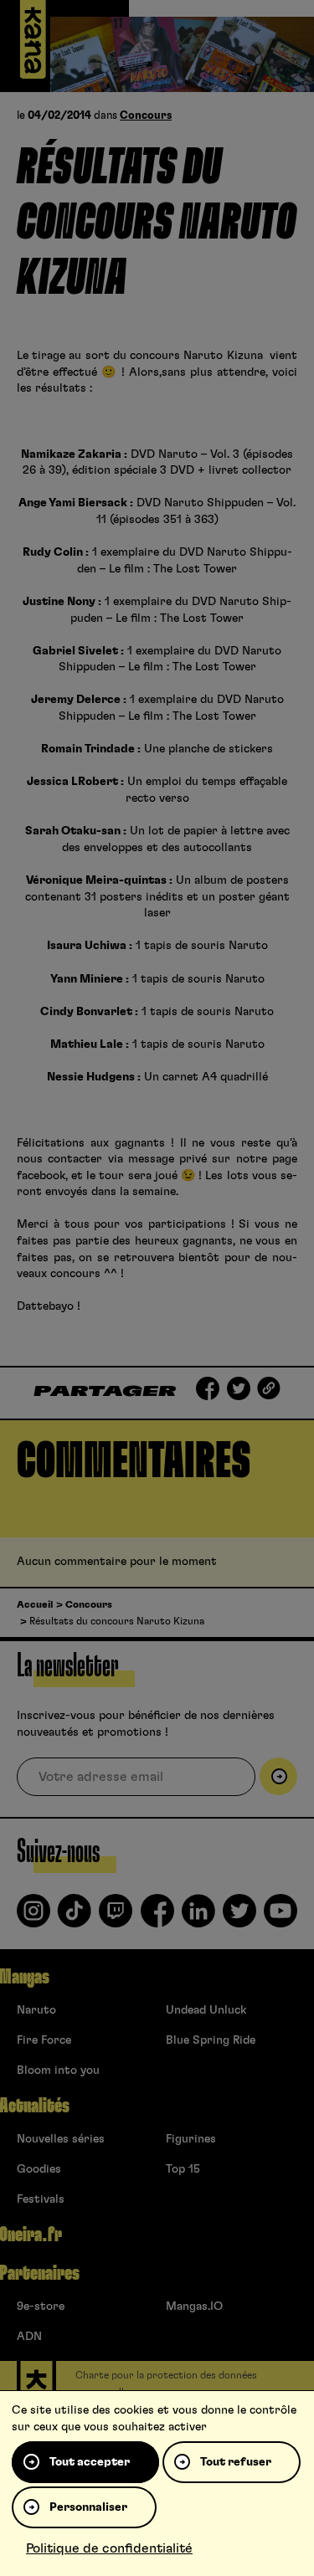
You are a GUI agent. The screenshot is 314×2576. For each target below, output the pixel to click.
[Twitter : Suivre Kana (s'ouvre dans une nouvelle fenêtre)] (239, 1917)
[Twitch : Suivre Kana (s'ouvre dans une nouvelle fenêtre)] (116, 1917)
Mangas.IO (194, 2307)
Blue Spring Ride (211, 2040)
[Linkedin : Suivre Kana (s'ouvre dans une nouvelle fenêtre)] (198, 1917)
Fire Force (44, 2040)
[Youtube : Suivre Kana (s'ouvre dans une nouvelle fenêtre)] (281, 1917)
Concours (146, 116)
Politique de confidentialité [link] (109, 2548)
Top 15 (183, 2169)
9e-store (41, 2307)
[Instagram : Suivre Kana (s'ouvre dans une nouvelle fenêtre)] (33, 1917)
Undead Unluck (206, 2010)
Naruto (36, 2010)
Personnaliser (88, 2507)
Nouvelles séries (61, 2139)
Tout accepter (90, 2462)
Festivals (41, 2199)
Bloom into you (58, 2071)
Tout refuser (236, 2462)
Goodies (39, 2169)
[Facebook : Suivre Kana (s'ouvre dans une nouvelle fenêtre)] (157, 1917)
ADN (29, 2337)
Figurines (191, 2139)
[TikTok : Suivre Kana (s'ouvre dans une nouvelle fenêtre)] (75, 1917)
